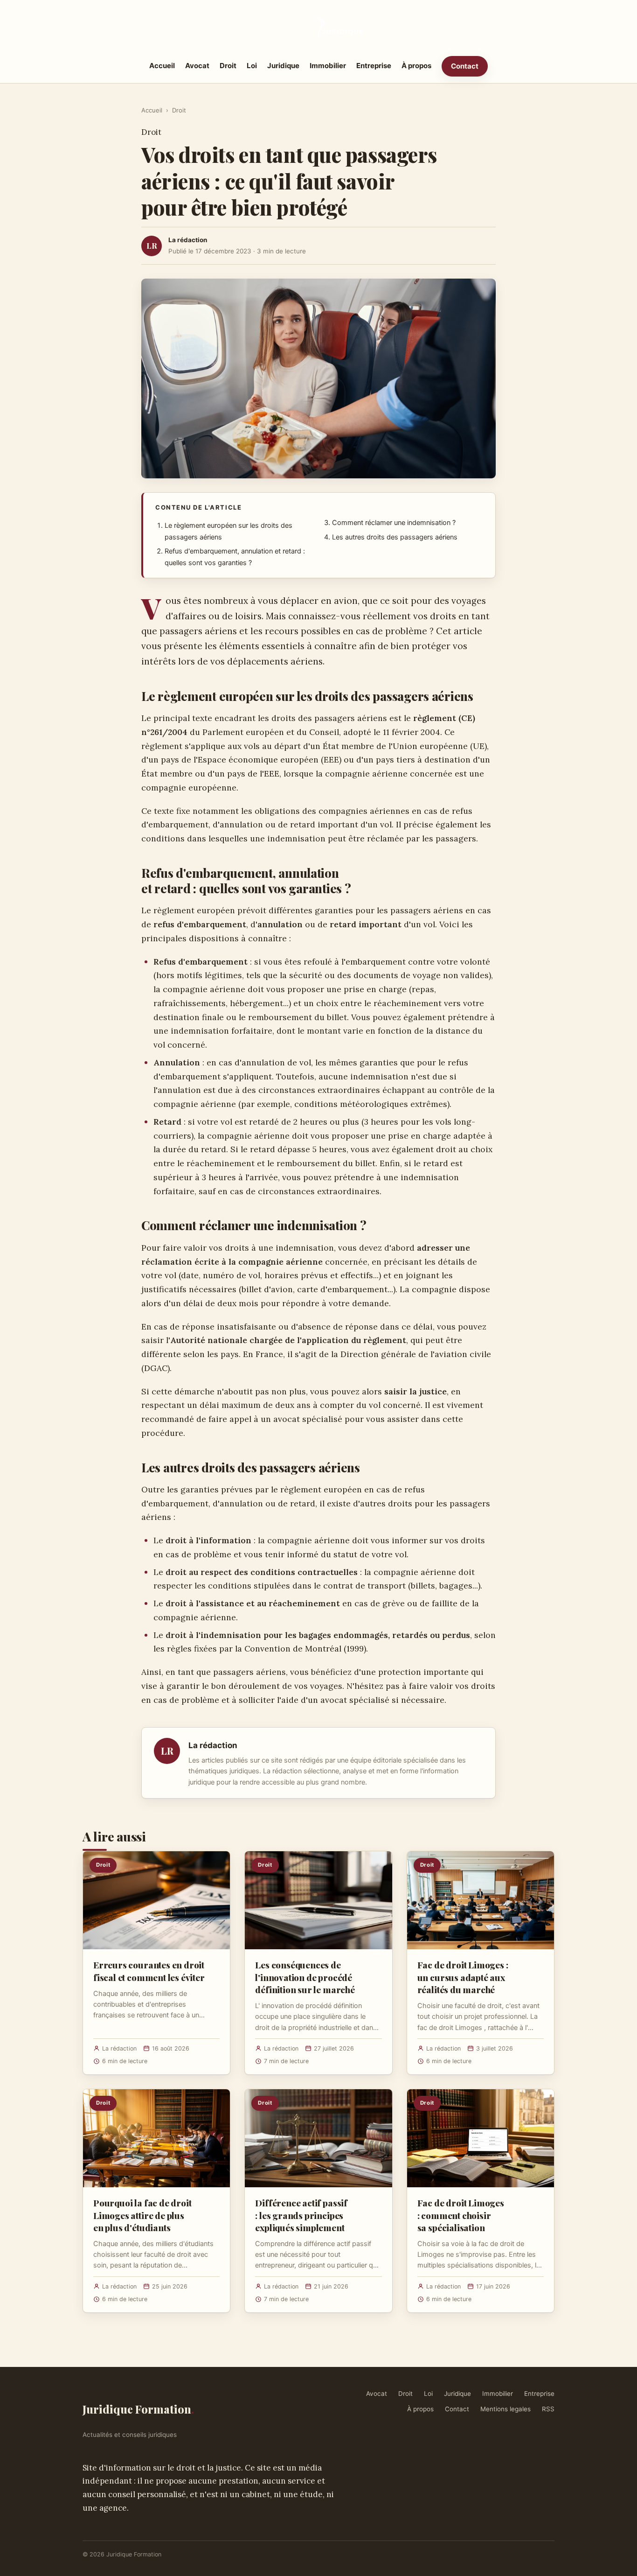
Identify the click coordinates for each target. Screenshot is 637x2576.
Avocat (197, 66)
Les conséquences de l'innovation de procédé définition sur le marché (305, 1977)
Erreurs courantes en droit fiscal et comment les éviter (149, 1971)
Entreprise (374, 66)
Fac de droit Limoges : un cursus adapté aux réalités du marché (463, 1977)
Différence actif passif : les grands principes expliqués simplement (301, 2215)
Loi (252, 66)
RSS (548, 2409)
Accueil (162, 66)
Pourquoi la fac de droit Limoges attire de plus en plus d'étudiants (142, 2215)
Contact (465, 66)
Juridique (283, 66)
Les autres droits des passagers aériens (395, 537)
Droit (228, 66)
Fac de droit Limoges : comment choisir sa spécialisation (461, 2215)
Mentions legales (505, 2409)
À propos (416, 66)
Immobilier (328, 66)
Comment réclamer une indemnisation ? (394, 523)
